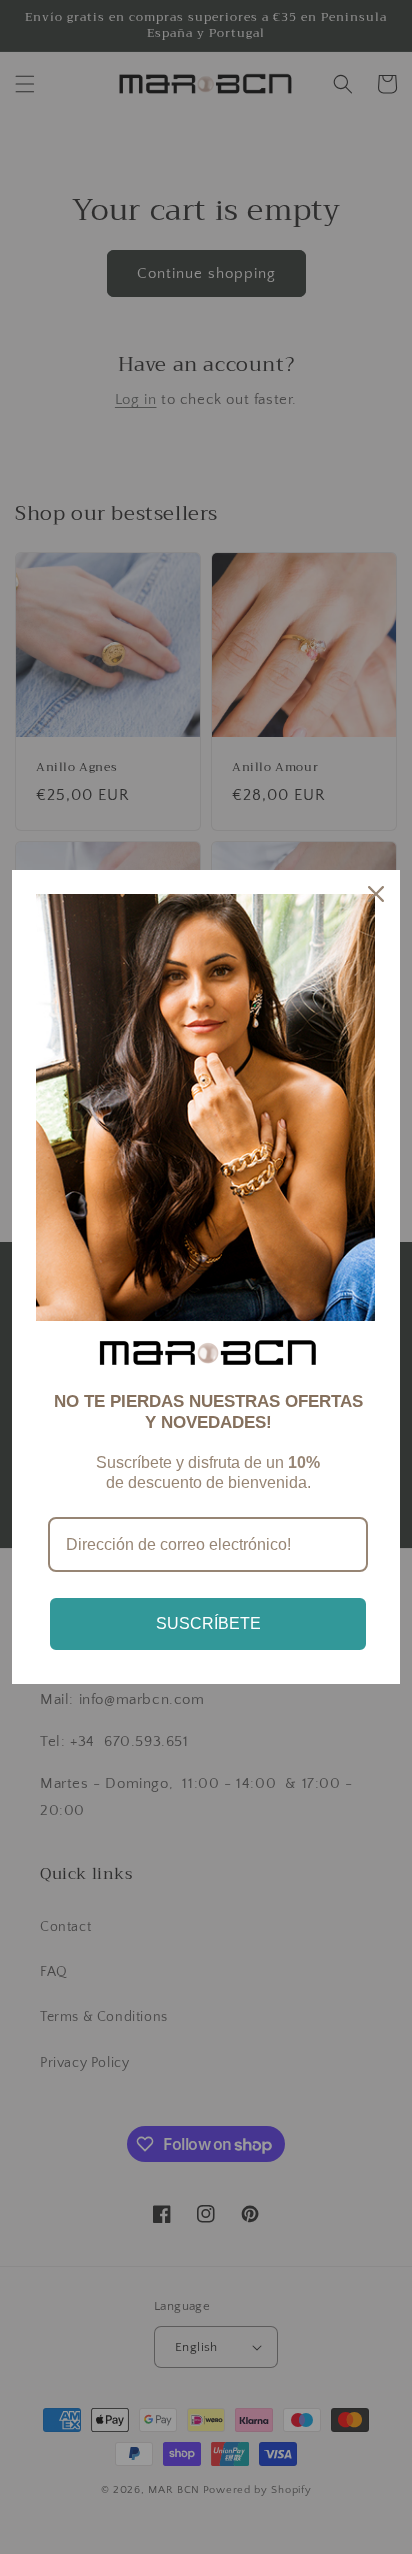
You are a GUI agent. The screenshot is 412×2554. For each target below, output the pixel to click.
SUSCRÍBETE (208, 1623)
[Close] (376, 894)
